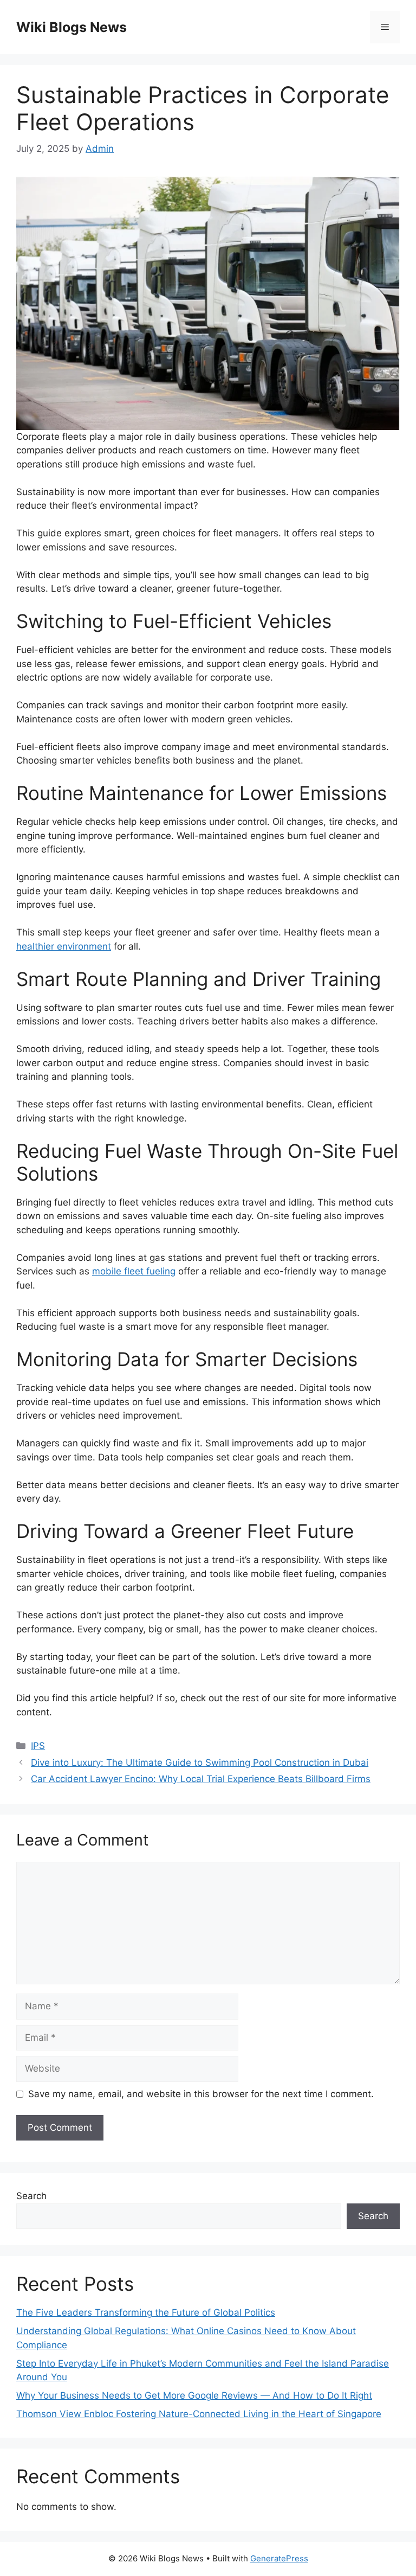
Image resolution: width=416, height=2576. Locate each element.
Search (31, 2196)
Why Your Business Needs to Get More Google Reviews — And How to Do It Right (194, 2395)
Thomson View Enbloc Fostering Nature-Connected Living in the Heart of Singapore (199, 2414)
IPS (38, 1746)
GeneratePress (279, 2558)
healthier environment (64, 946)
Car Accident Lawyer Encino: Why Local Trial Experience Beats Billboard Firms (201, 1779)
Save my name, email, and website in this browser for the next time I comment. (201, 2094)
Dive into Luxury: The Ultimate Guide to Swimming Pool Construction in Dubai (200, 1763)
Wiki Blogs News (71, 27)
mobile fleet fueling (134, 1271)
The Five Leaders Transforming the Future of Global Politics (146, 2312)
